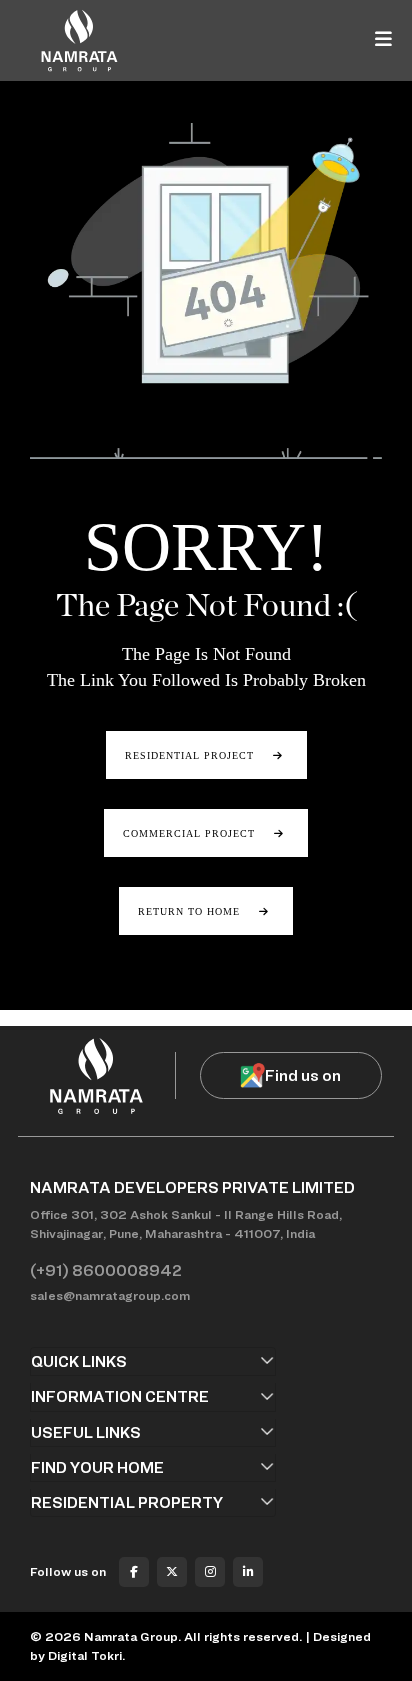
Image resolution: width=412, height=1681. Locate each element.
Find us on (303, 1075)
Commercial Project (191, 833)
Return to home (191, 911)
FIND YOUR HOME (97, 1467)
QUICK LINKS (79, 1361)
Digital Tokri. (86, 1655)
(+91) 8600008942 (106, 1270)
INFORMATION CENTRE (120, 1396)
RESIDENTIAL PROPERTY (127, 1502)
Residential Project (191, 755)
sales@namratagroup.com (110, 1295)
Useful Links (86, 1432)
